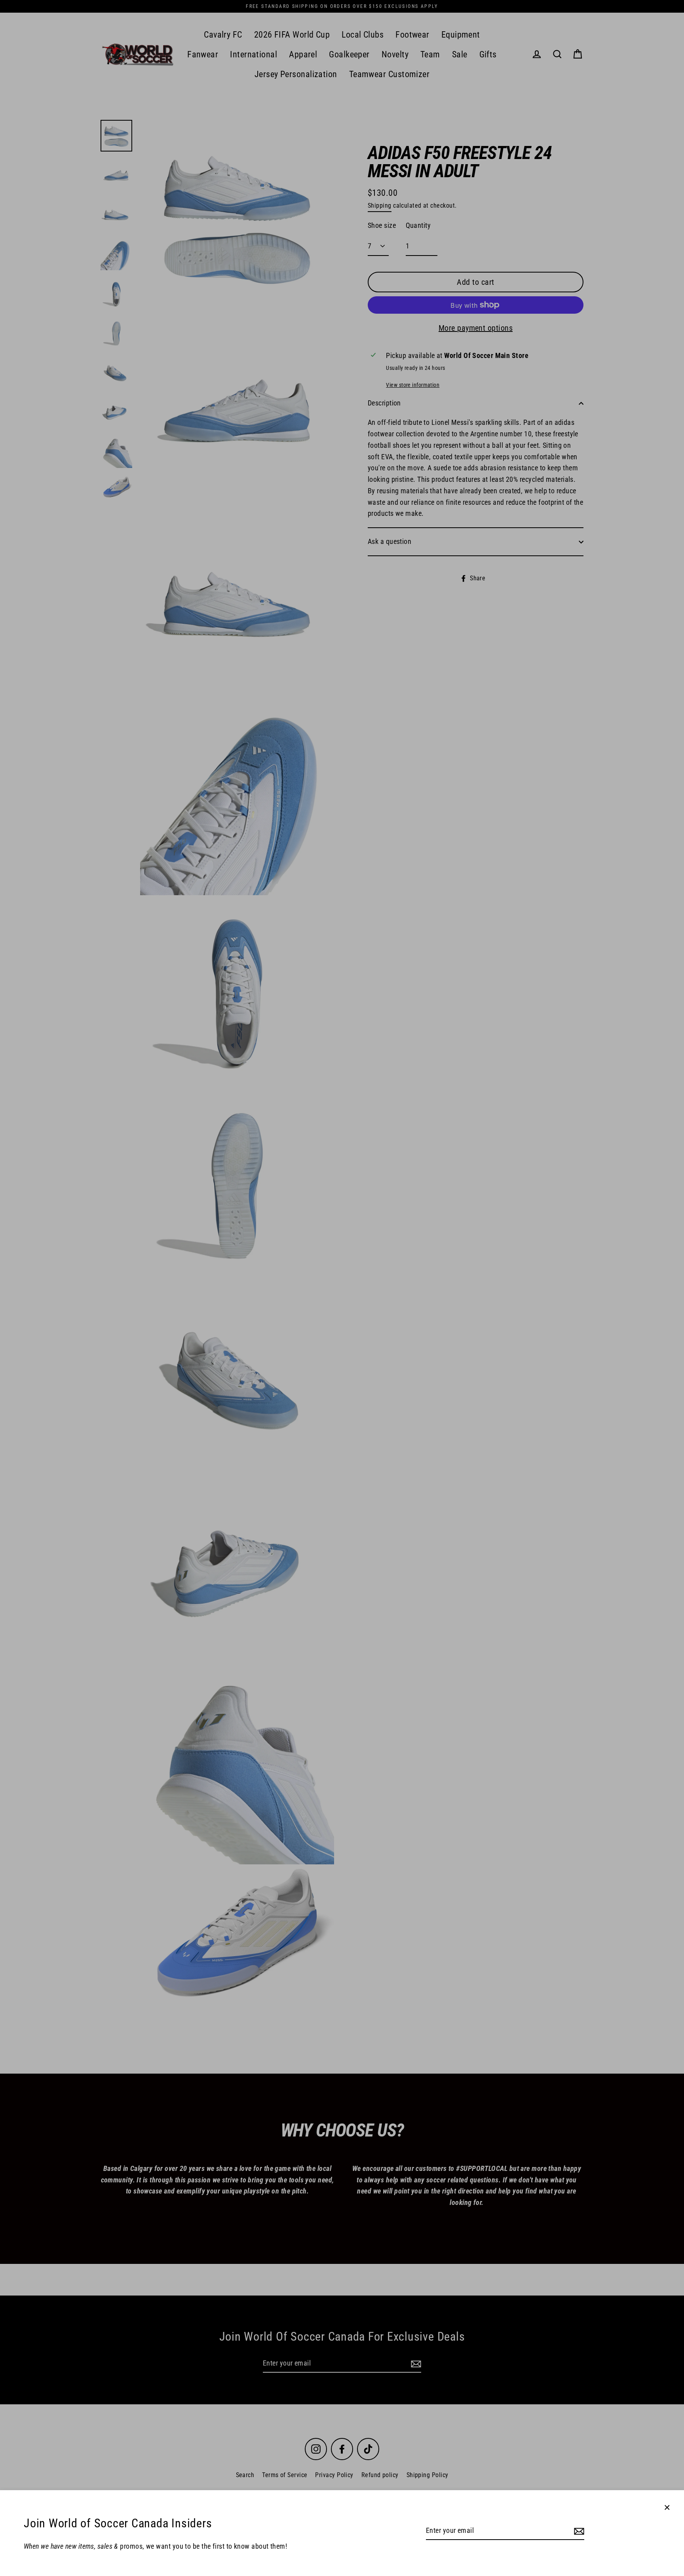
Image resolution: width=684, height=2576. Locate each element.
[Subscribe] (578, 2531)
